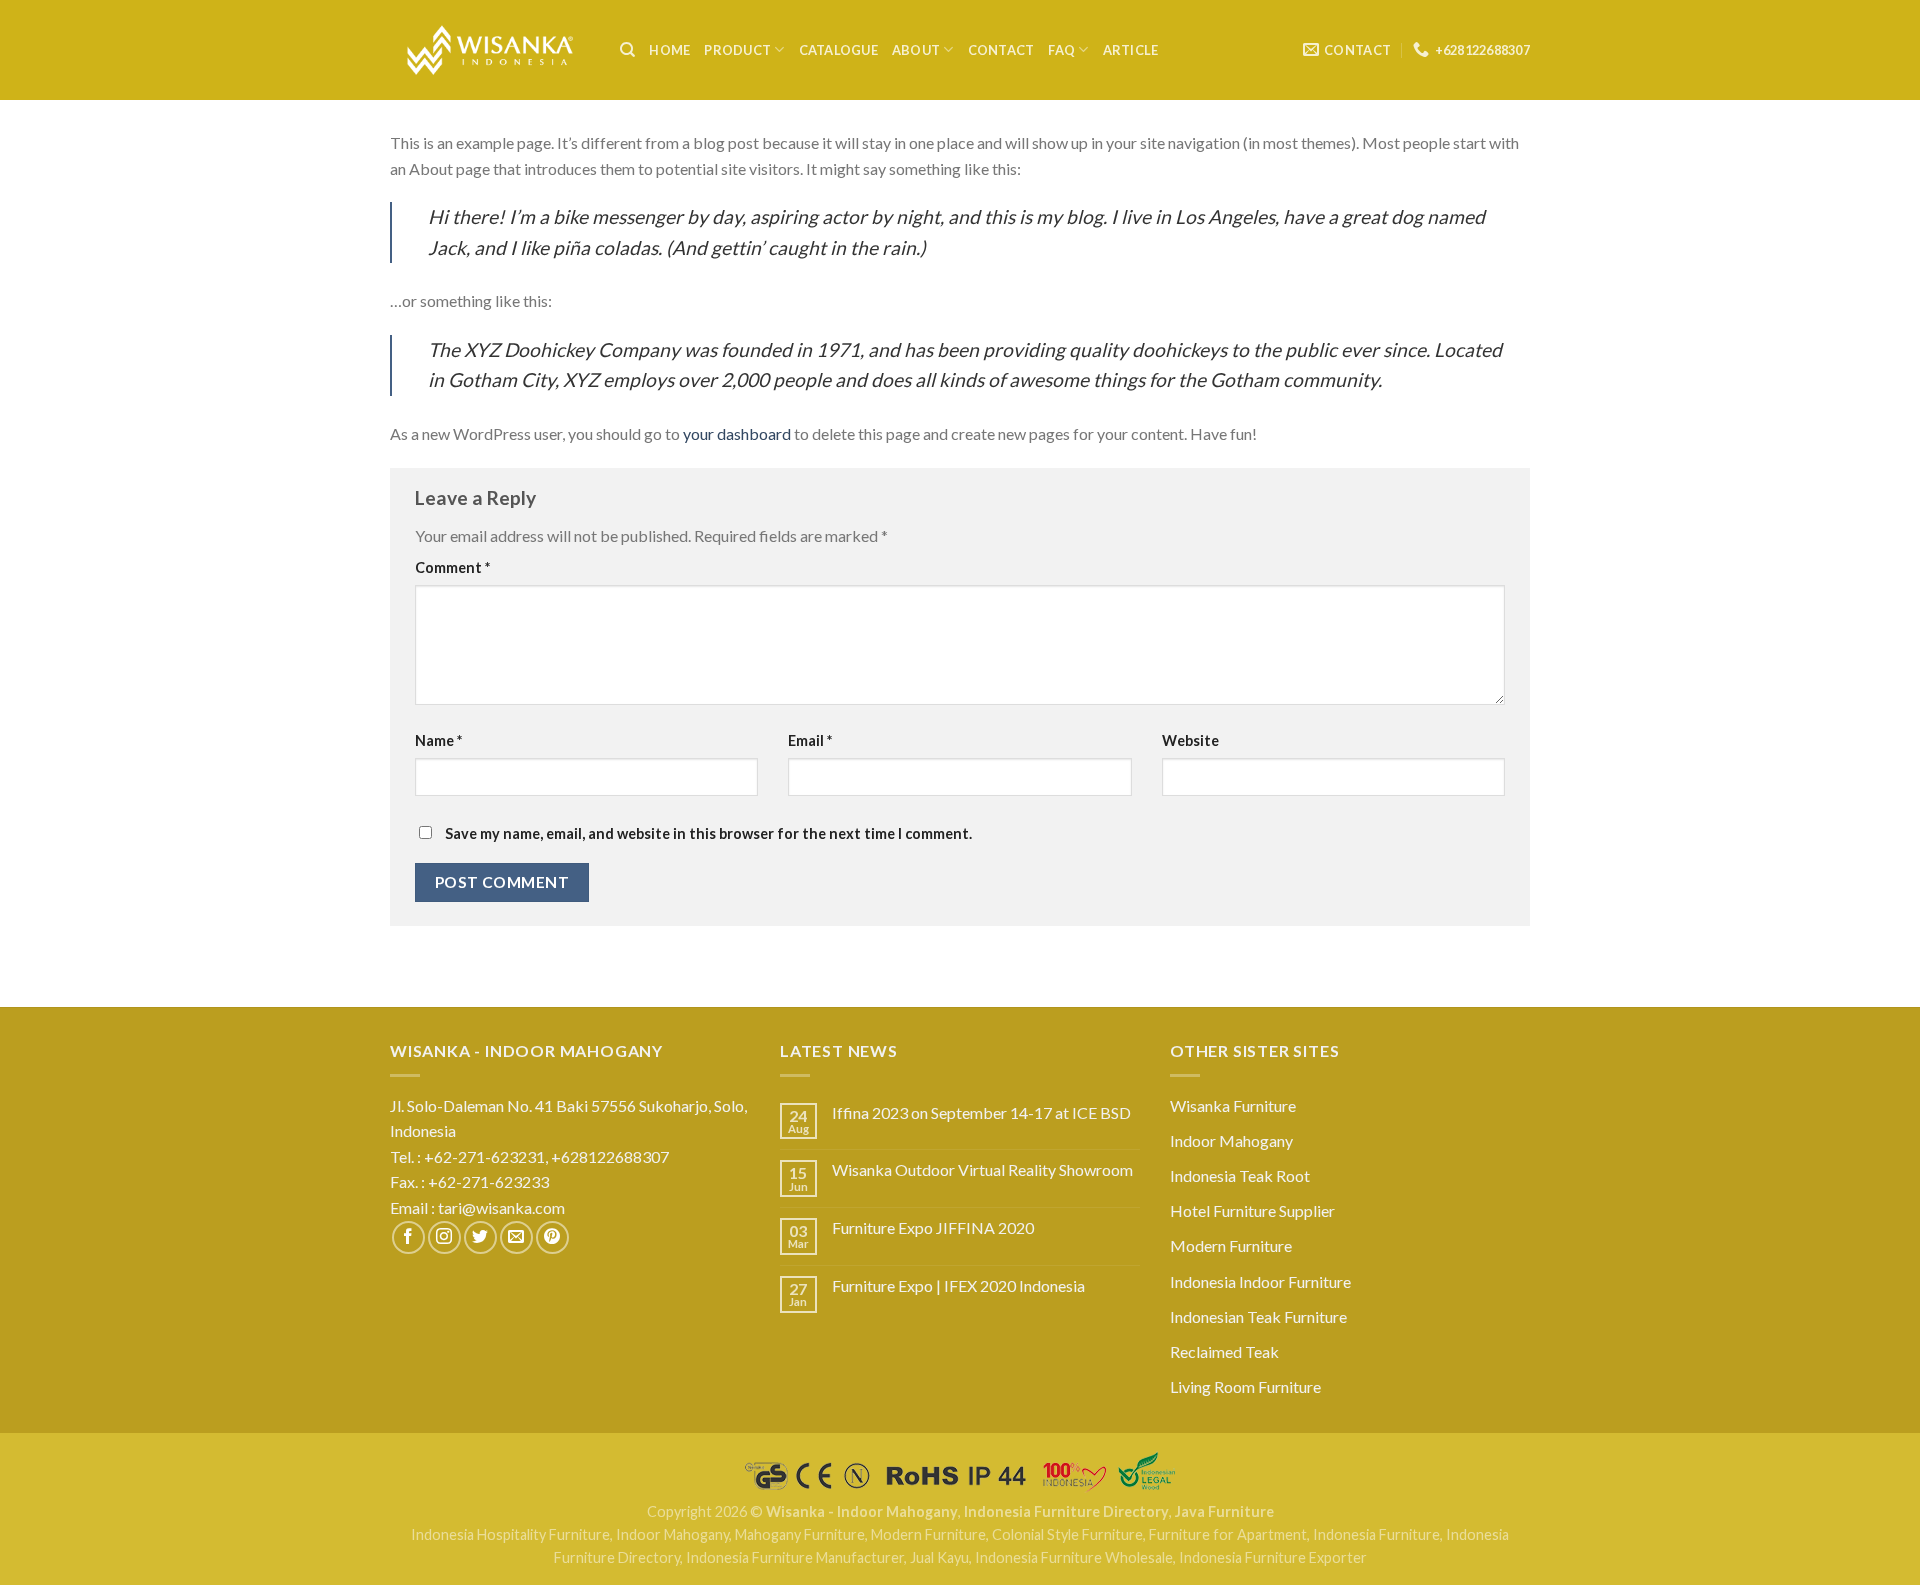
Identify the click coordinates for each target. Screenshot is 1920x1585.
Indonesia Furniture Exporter (1273, 1557)
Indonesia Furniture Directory (1066, 1511)
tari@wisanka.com (503, 1207)
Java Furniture (1224, 1511)
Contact (1001, 50)
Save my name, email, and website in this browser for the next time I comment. (708, 833)
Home (669, 50)
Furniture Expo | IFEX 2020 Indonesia (958, 1285)
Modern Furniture (1231, 1245)
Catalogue (838, 50)
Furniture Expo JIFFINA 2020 (933, 1227)
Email (810, 740)
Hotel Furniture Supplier (1252, 1210)
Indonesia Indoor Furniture (1260, 1281)
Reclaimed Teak (1224, 1351)
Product (737, 50)
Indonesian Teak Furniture (1258, 1316)
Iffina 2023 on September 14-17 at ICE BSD (981, 1112)
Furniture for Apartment (1228, 1534)
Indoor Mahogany (1231, 1140)
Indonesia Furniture (1376, 1534)
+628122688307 (611, 1156)
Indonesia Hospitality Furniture (510, 1534)
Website (1190, 740)
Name (438, 740)
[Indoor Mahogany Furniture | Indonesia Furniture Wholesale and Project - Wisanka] (490, 50)
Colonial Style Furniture (1067, 1534)
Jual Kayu (939, 1557)
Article (1131, 50)
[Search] (627, 50)
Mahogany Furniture (800, 1534)
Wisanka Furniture (1233, 1105)
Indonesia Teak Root (1240, 1175)
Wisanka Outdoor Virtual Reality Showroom (982, 1169)
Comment (452, 567)
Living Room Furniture (1245, 1386)
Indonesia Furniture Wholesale (1074, 1557)
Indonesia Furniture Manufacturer (795, 1557)
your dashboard (737, 433)
